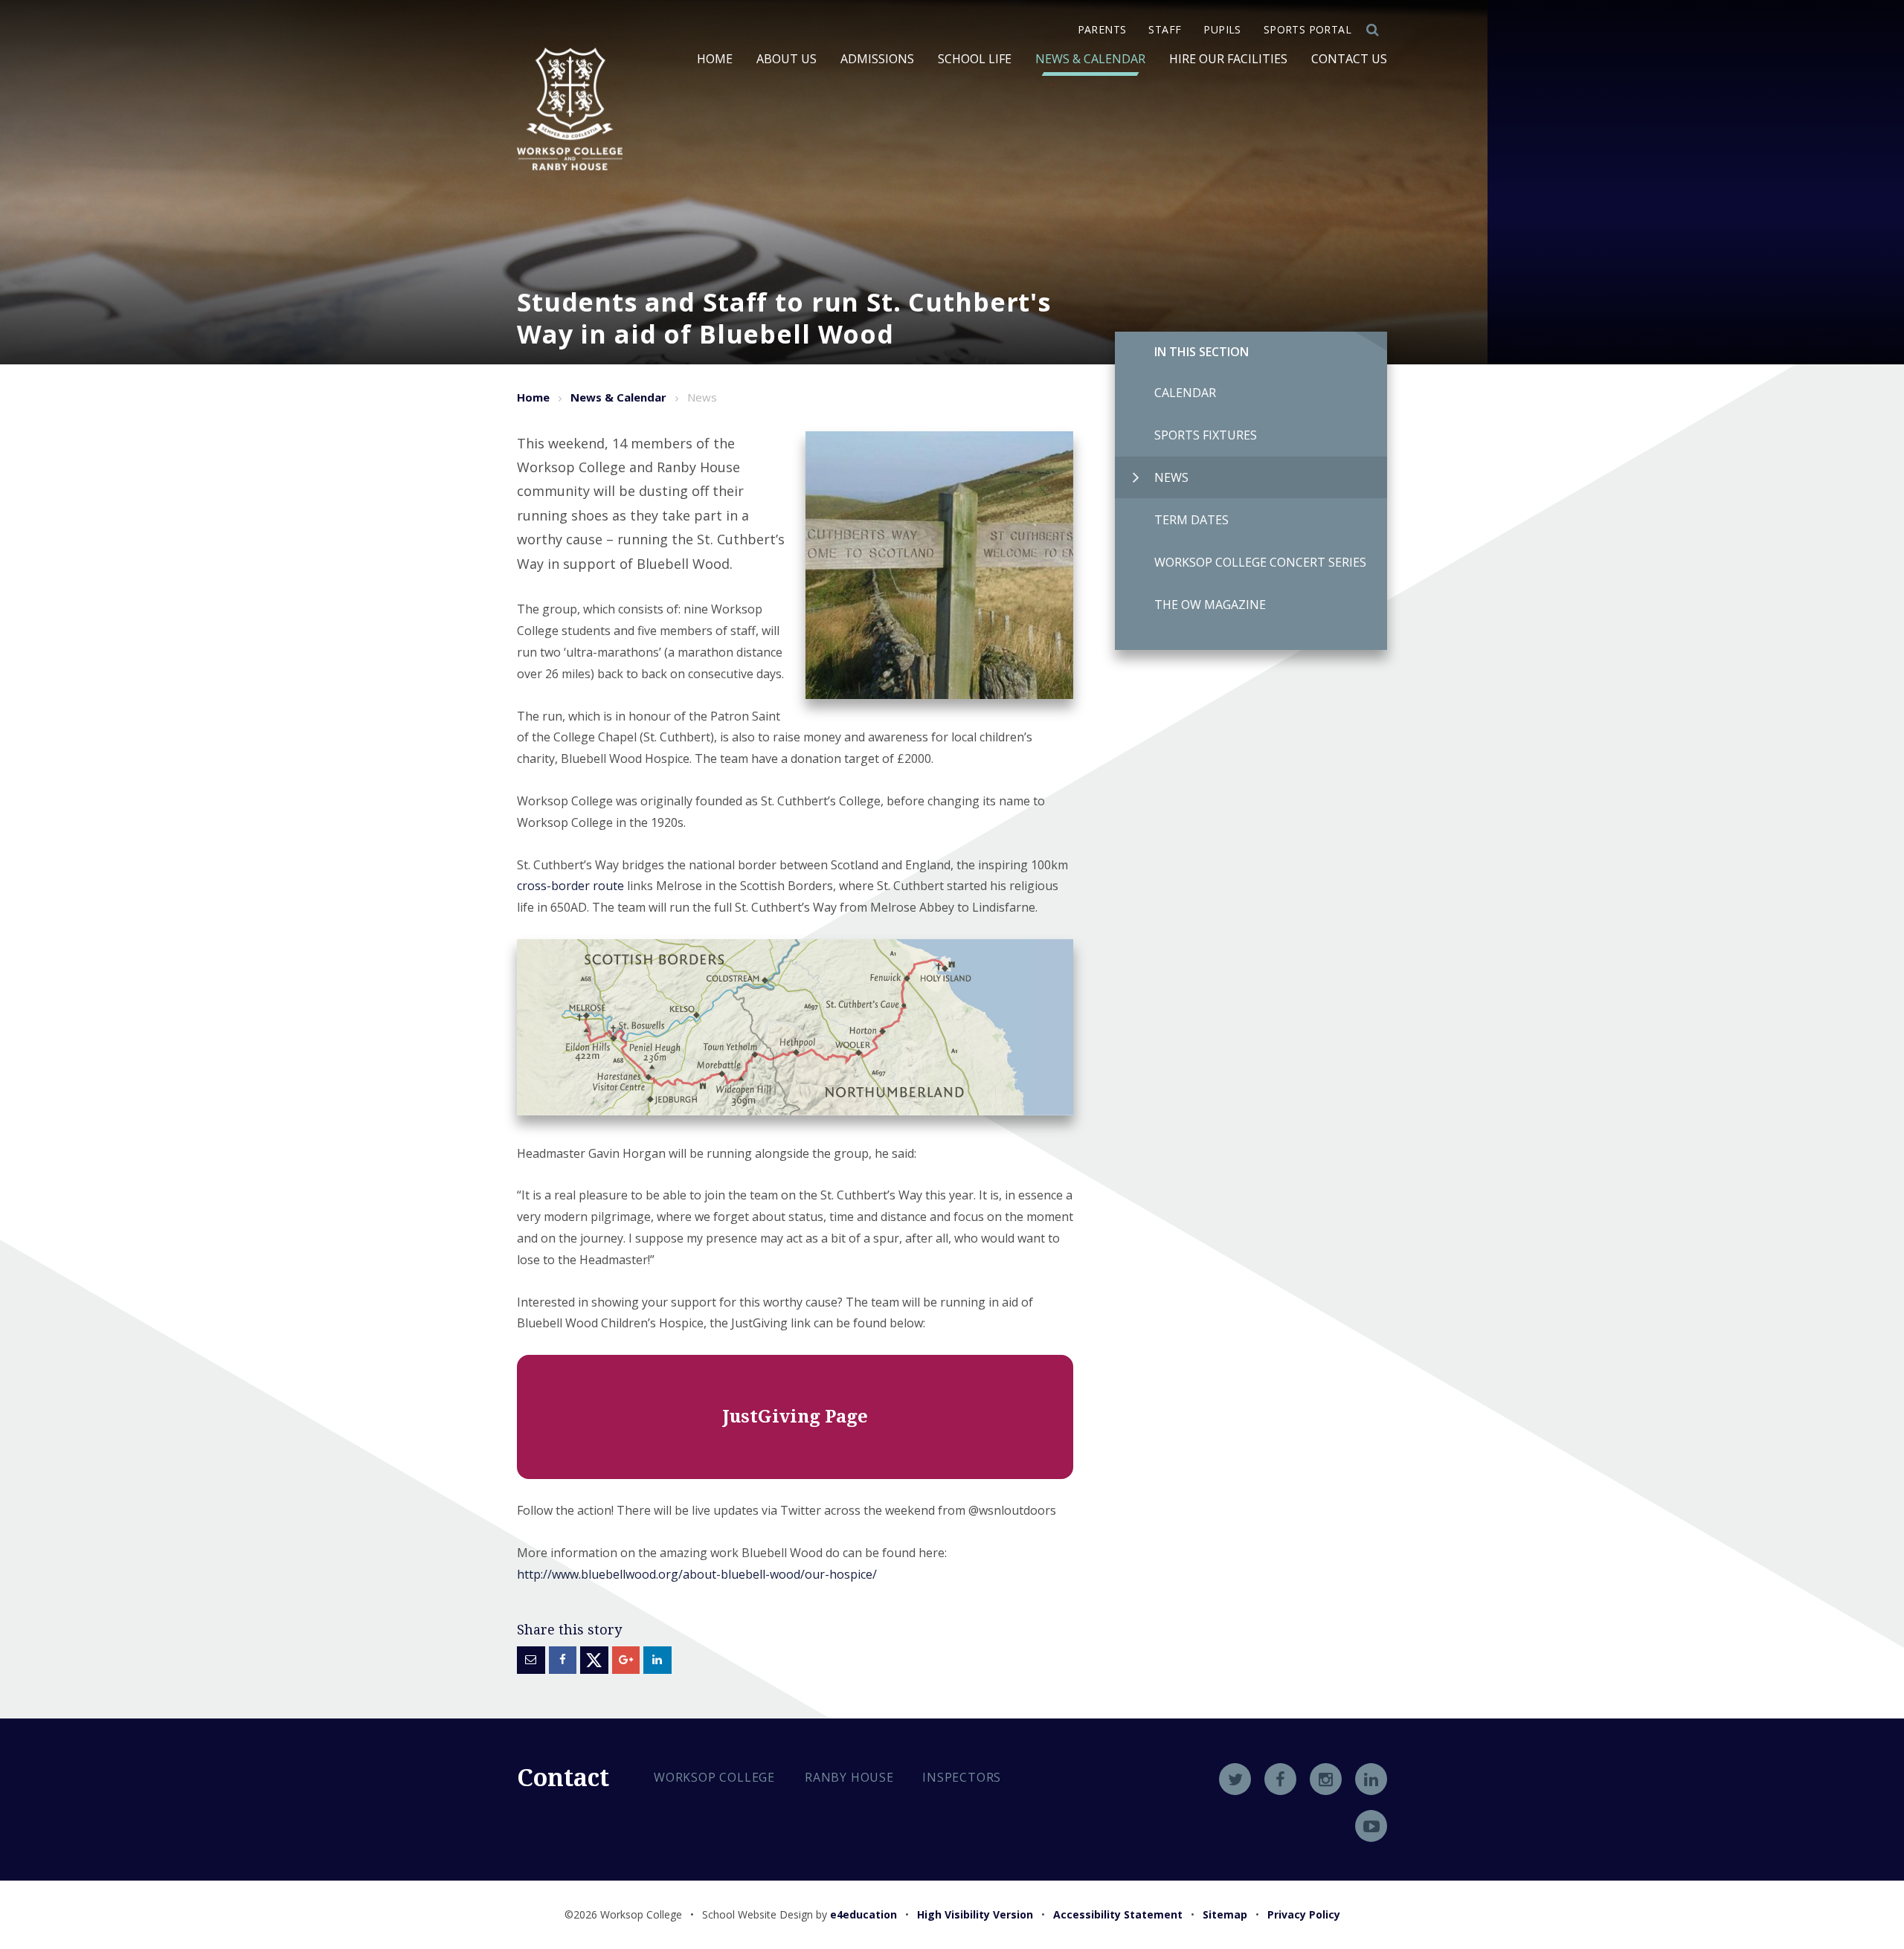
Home (533, 397)
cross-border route (570, 886)
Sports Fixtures (1206, 435)
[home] (570, 109)
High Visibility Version (975, 1914)
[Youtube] (1371, 1826)
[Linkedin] (1371, 1779)
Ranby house (849, 1777)
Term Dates (1191, 520)
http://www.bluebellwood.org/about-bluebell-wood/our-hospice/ (697, 1574)
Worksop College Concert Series (1260, 562)
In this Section (1202, 352)
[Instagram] (1326, 1779)
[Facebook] (1280, 1779)
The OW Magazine (1210, 605)
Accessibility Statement (1118, 1914)
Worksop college (714, 1777)
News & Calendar (618, 397)
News (1171, 477)
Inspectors (962, 1777)
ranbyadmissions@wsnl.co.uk (764, 1881)
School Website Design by (800, 1914)
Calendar (1185, 393)
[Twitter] (1235, 1779)
